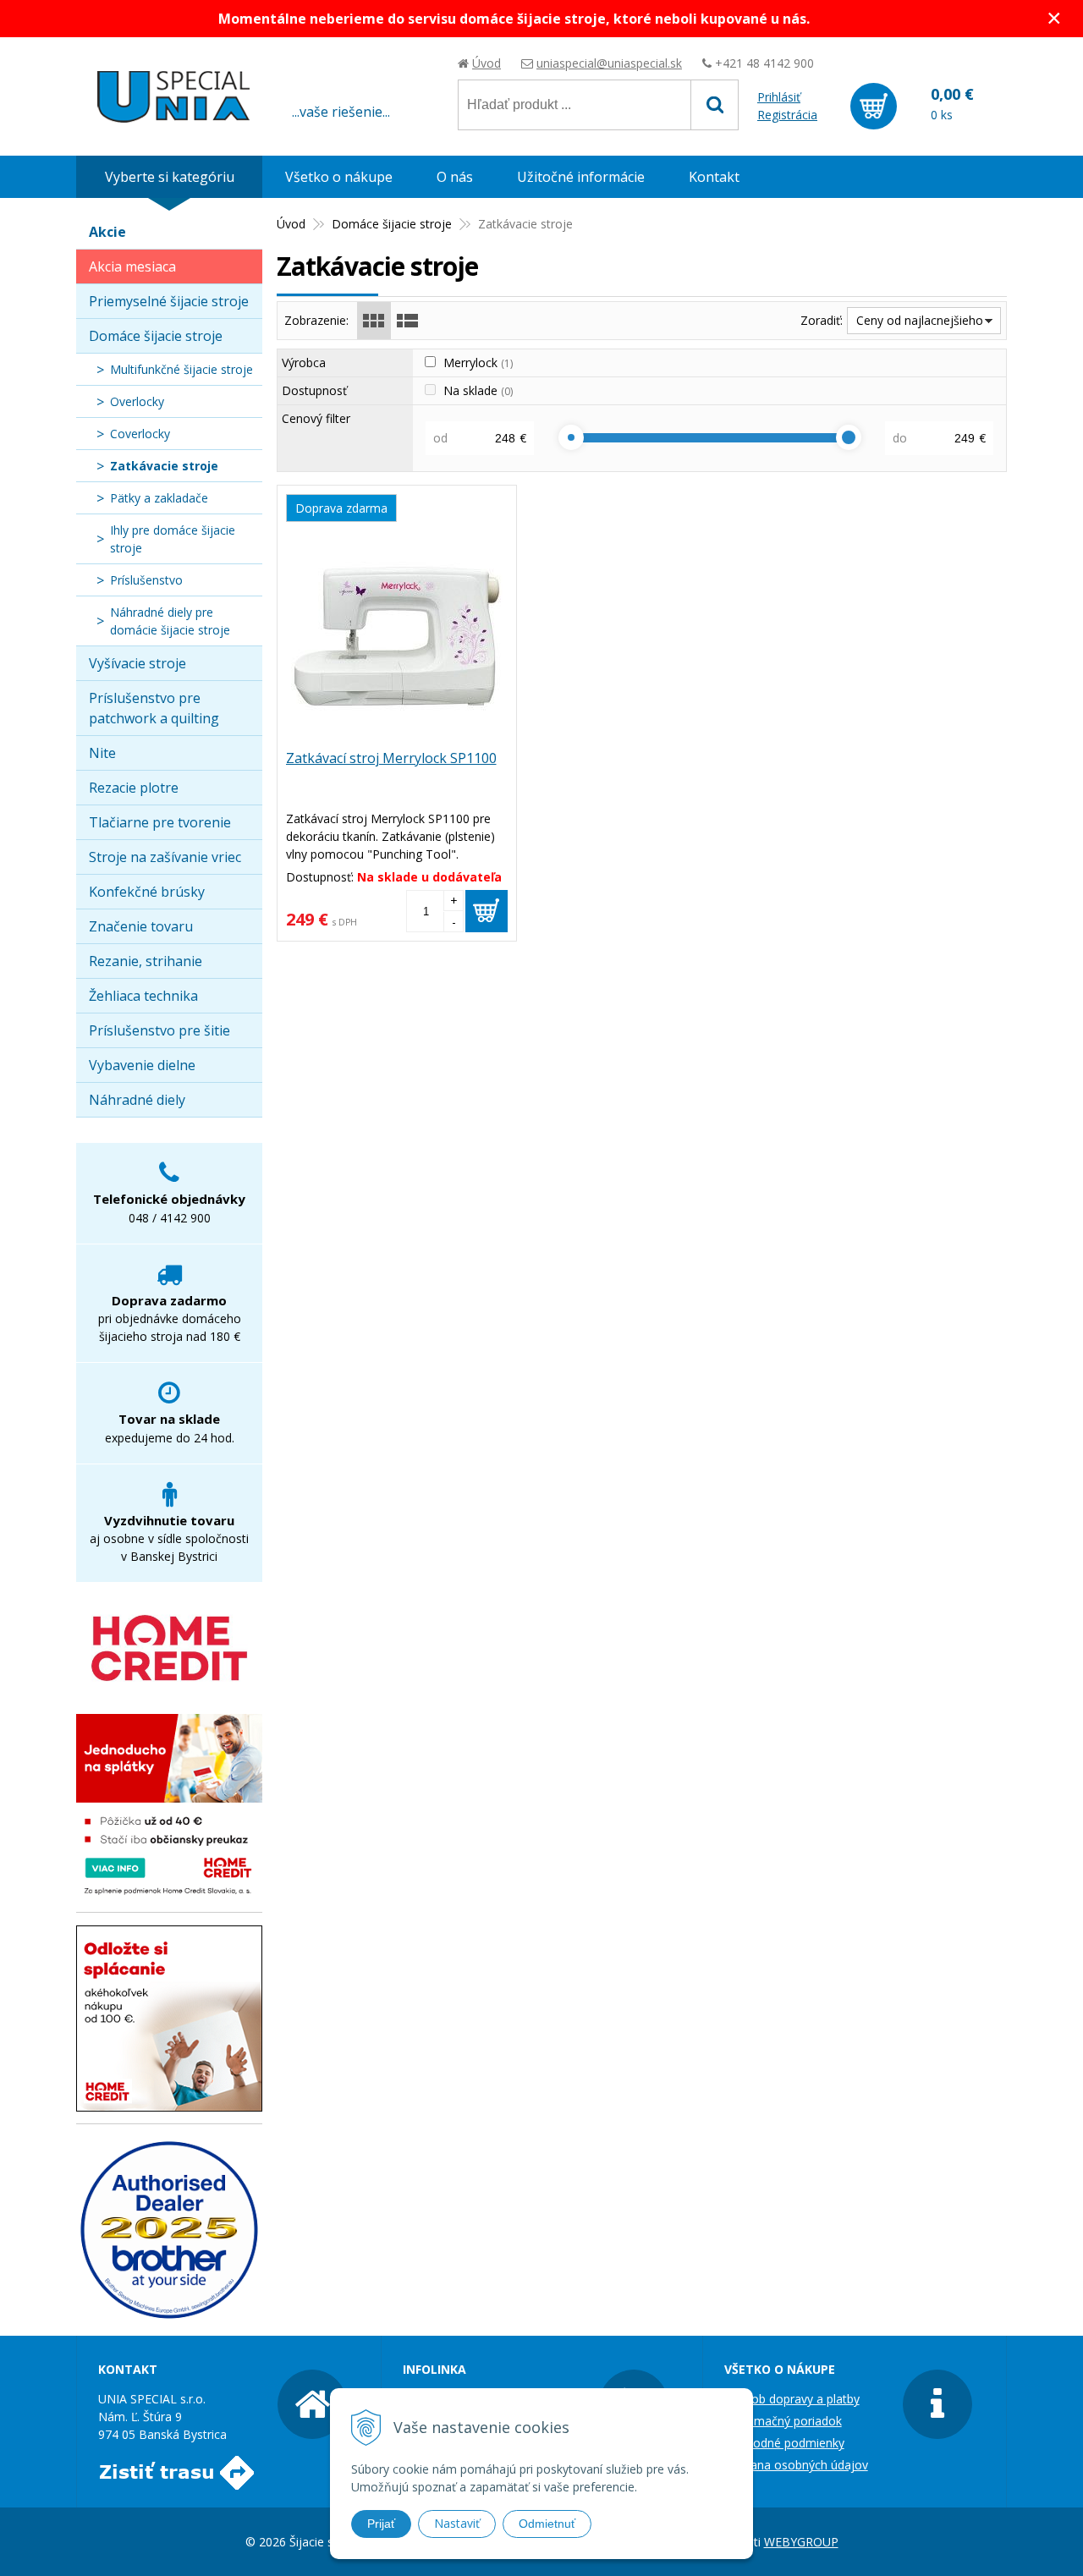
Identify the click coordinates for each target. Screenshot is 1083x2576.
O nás (455, 177)
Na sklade (478, 390)
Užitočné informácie (581, 177)
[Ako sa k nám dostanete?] (176, 2481)
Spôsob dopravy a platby (792, 2399)
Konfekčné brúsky (147, 892)
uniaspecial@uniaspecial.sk (609, 63)
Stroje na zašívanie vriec (165, 857)
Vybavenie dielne (142, 1065)
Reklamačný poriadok (783, 2421)
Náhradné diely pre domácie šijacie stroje (170, 621)
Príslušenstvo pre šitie (159, 1030)
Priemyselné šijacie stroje (169, 301)
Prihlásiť (779, 97)
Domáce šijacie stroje (392, 224)
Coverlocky (140, 434)
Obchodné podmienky (784, 2443)
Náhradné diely (137, 1100)
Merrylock (478, 363)
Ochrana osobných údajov (796, 2465)
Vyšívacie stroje (137, 663)
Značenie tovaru (141, 926)
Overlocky (137, 401)
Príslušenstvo (146, 580)
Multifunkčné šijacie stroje (181, 369)
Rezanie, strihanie (146, 961)
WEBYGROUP (801, 2542)
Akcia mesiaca (132, 266)
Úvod (487, 63)
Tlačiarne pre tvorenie (160, 822)
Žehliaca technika (143, 996)
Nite (102, 753)
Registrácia (787, 115)
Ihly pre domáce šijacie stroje (173, 539)
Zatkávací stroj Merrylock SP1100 (391, 758)
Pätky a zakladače (159, 498)
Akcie (107, 232)
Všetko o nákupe (339, 177)
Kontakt (714, 177)
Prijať (381, 2524)
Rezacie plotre (134, 788)
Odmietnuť (547, 2524)
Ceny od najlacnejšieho (920, 320)
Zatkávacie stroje (164, 466)
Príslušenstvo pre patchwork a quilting (154, 708)
